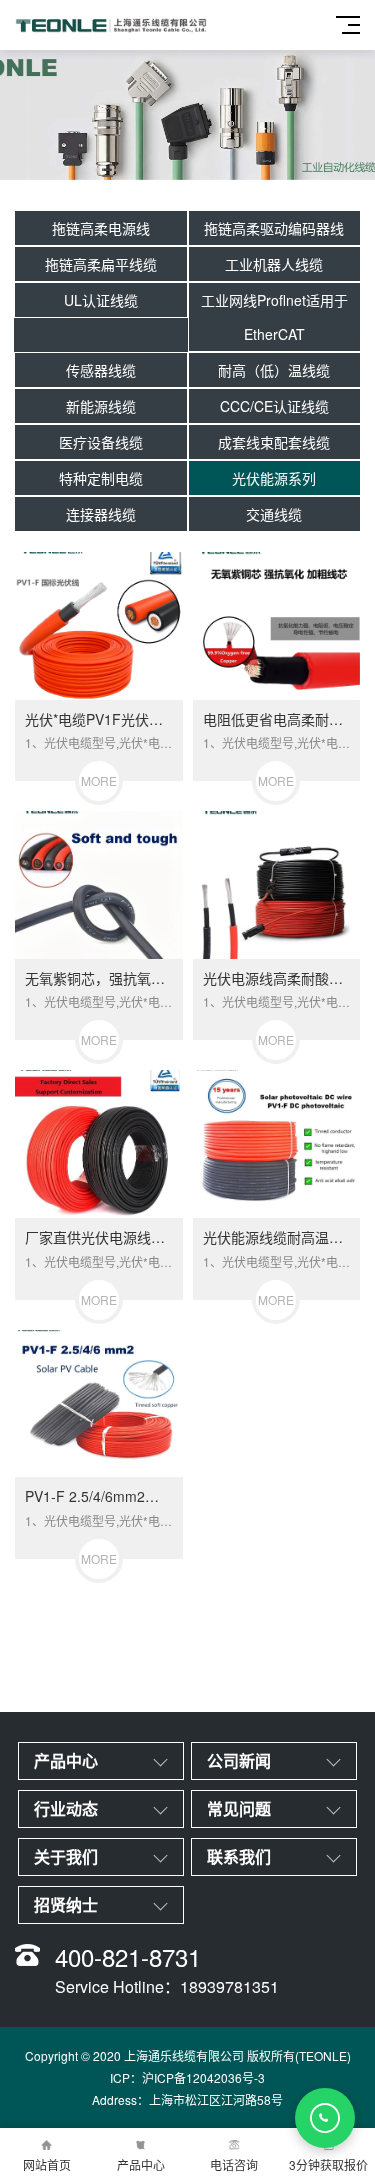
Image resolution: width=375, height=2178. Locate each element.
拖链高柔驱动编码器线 (274, 228)
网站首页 (47, 2164)
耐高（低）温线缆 (274, 370)
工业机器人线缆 (274, 264)
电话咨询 (234, 2164)
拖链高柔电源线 (101, 228)
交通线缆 (274, 514)
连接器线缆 (101, 514)
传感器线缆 (101, 370)
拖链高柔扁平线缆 (101, 264)
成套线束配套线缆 (274, 442)
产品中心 (141, 2164)
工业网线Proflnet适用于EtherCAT (274, 317)
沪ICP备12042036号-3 (203, 2077)
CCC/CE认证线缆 (274, 406)
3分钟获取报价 (328, 2164)
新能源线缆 (101, 406)
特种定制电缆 (101, 478)
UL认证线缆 (101, 300)
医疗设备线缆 (101, 442)
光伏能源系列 (274, 478)
